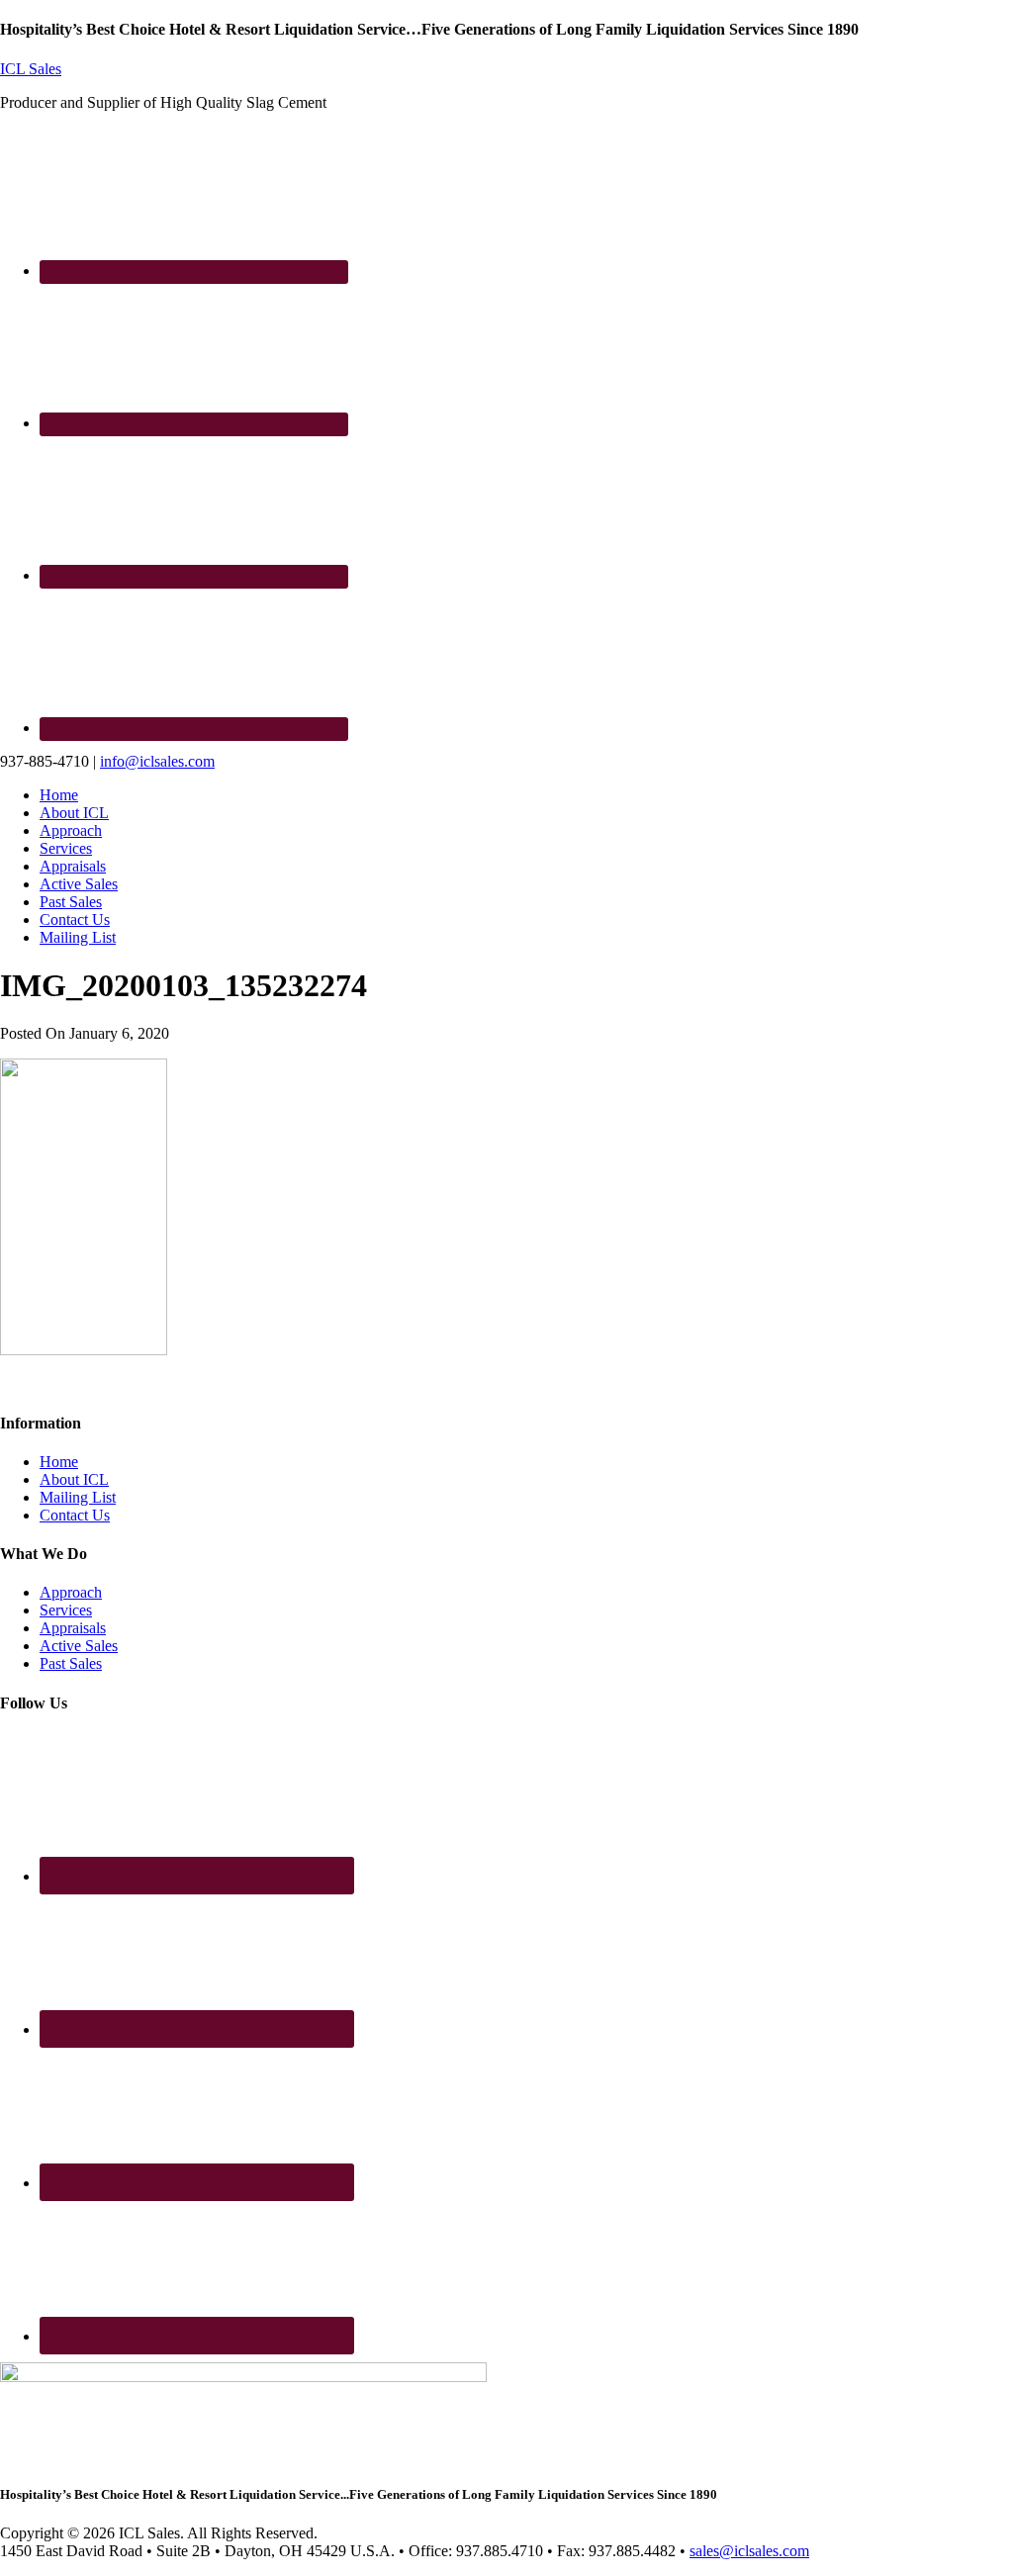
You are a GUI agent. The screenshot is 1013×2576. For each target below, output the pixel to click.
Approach (71, 1592)
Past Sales (71, 1663)
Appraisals (73, 1628)
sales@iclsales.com (749, 2551)
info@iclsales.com (157, 761)
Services (66, 1610)
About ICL (74, 1479)
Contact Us (75, 1515)
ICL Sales (31, 69)
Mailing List (78, 1497)
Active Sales (79, 1646)
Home (59, 1462)
